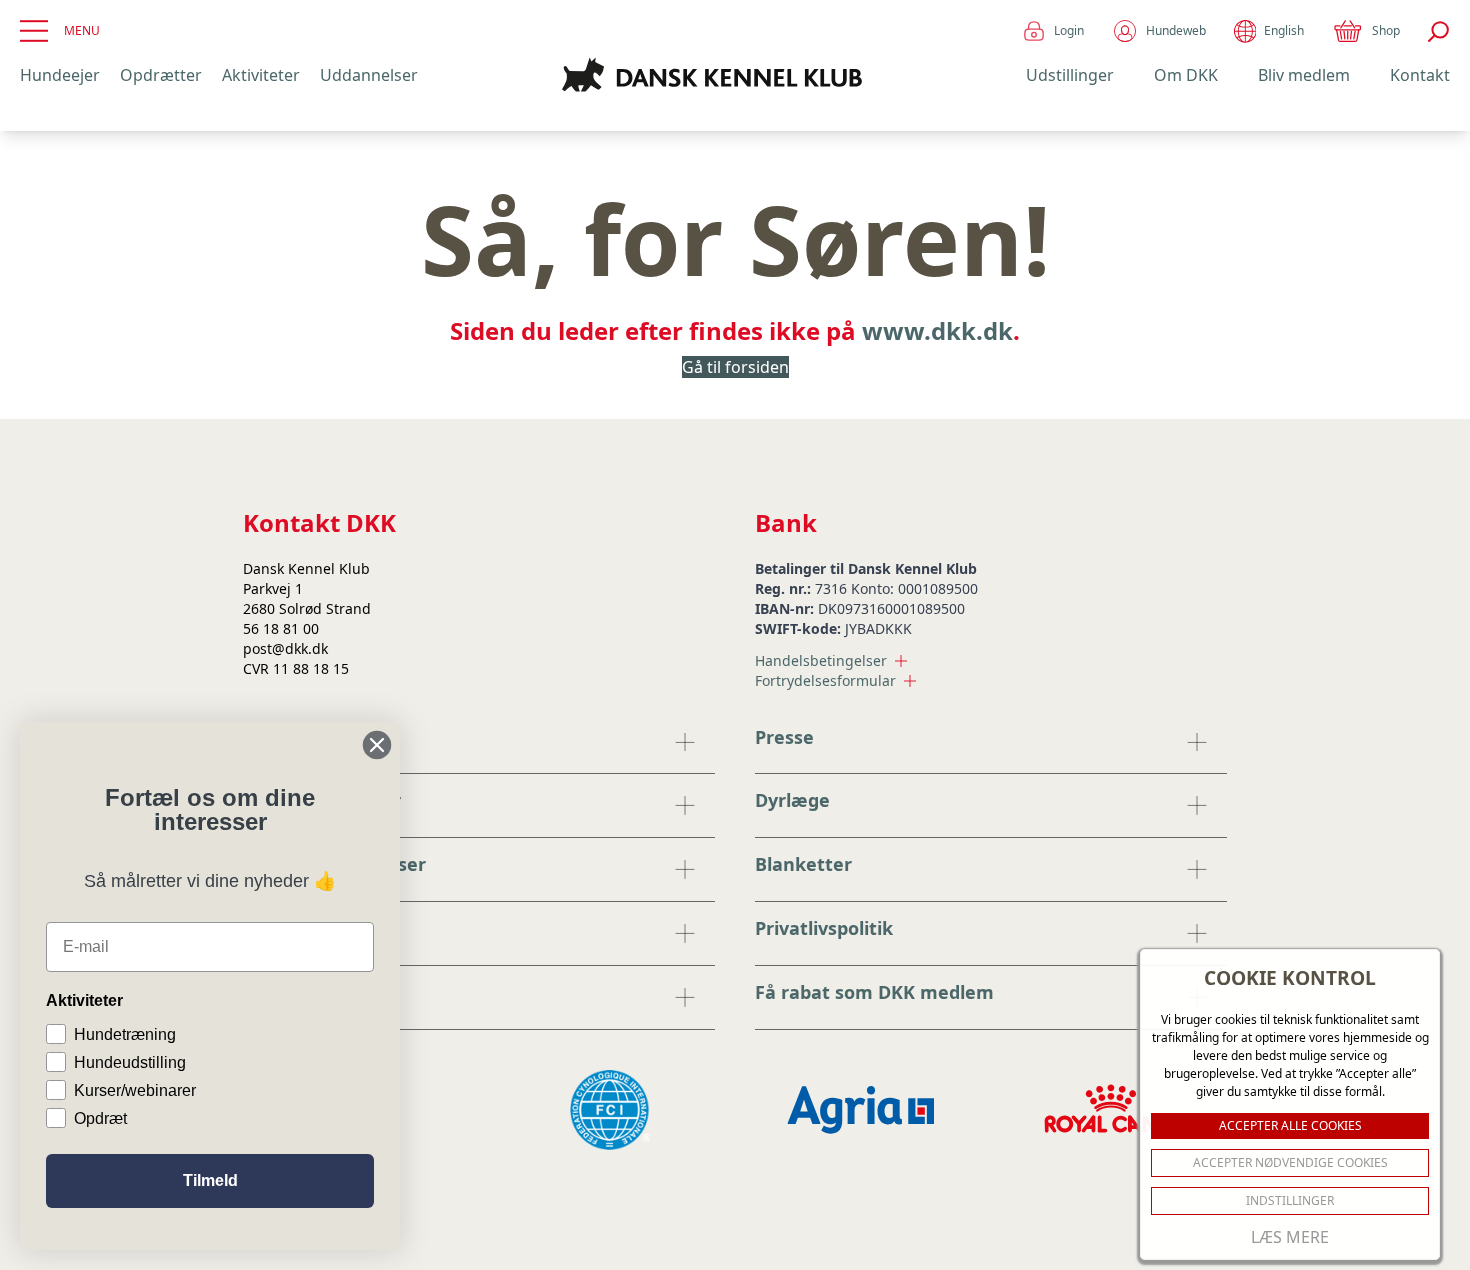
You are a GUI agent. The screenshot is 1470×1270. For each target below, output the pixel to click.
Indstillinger (1290, 1200)
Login (1069, 30)
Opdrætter (161, 75)
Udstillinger (1070, 75)
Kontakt (1420, 75)
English (1284, 30)
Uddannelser (369, 75)
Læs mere (1290, 1237)
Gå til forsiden (735, 367)
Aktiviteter (261, 75)
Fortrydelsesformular (825, 680)
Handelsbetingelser (821, 660)
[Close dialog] (377, 745)
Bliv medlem (1304, 75)
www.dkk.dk (937, 330)
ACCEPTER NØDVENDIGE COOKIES (1290, 1162)
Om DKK (1186, 75)
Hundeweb (1176, 30)
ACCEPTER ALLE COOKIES (1290, 1125)
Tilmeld (210, 1180)
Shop (1386, 30)
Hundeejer (60, 75)
